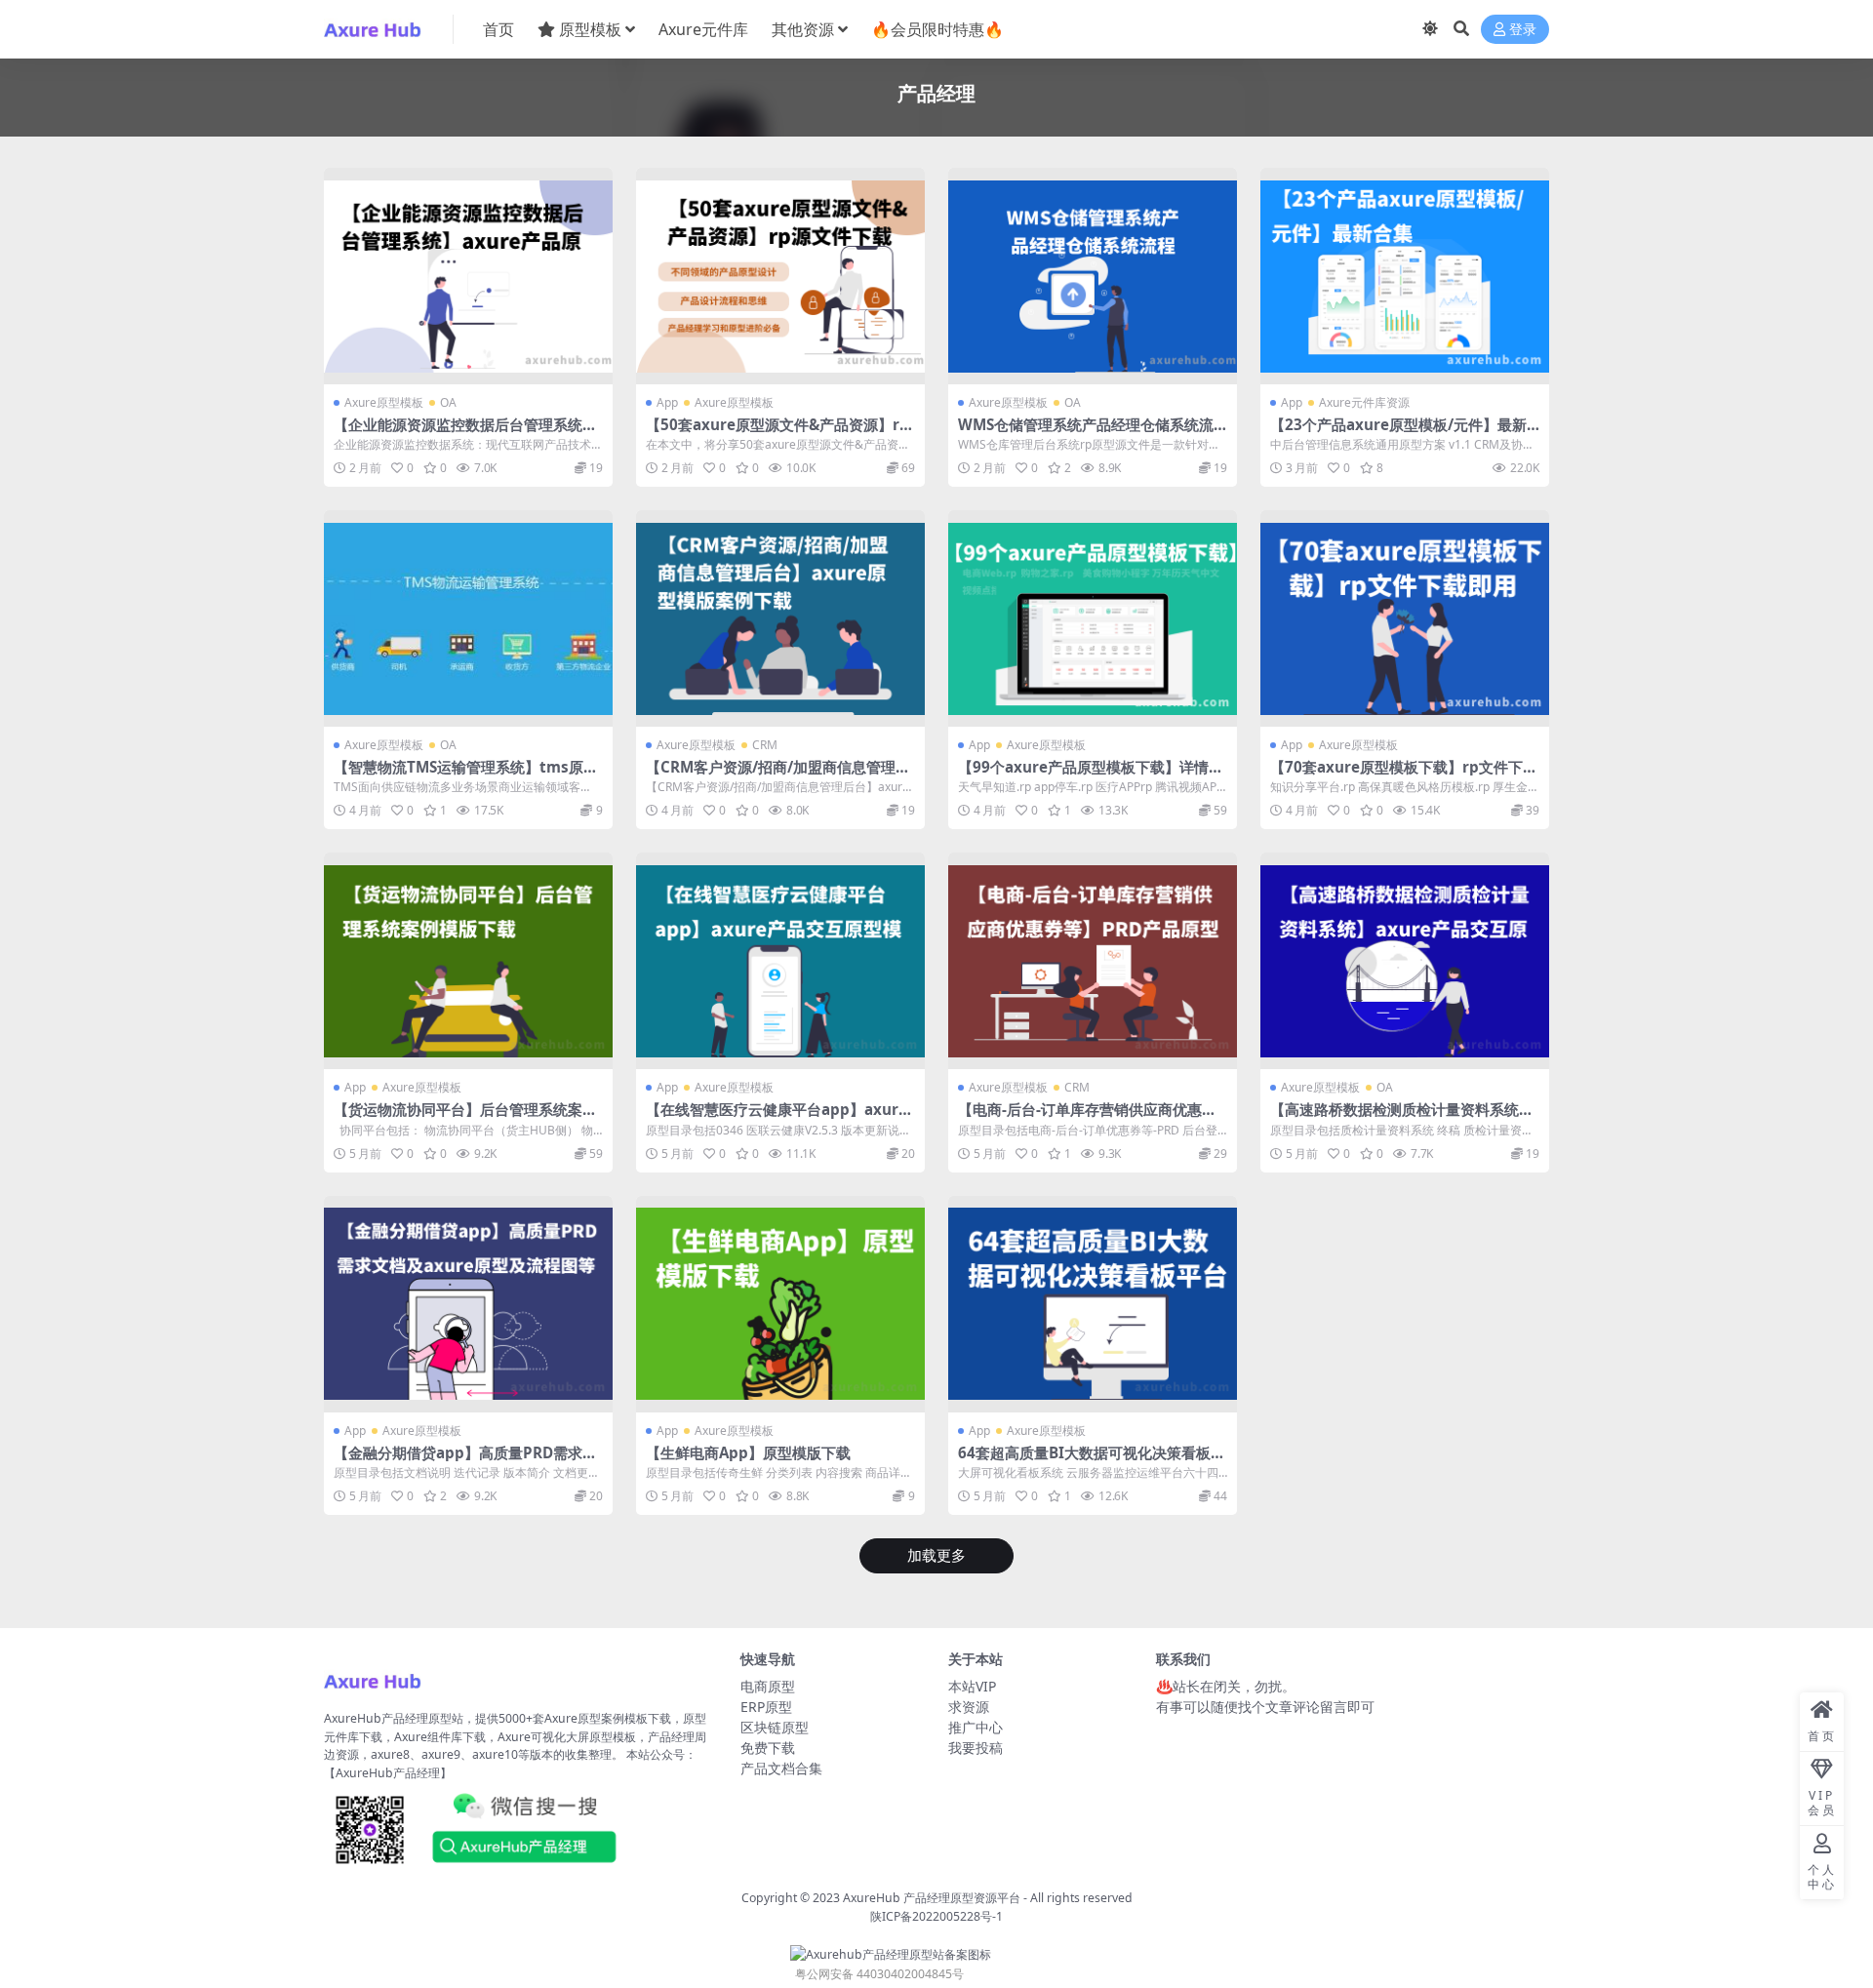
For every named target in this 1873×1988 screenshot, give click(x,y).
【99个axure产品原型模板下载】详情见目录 (1091, 775)
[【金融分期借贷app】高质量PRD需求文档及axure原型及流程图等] (468, 1304)
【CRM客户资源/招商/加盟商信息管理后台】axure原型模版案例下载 (778, 775)
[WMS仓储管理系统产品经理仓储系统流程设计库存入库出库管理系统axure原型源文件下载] (1093, 276)
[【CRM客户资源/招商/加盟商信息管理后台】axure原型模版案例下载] (780, 618)
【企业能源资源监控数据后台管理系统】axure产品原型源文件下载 (465, 433)
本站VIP (972, 1686)
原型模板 (590, 29)
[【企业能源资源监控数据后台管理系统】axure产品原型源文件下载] (468, 276)
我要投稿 (976, 1748)
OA (448, 402)
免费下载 (768, 1748)
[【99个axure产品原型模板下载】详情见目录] (1093, 618)
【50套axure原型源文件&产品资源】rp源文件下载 (777, 433)
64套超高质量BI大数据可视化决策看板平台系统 (1092, 1461)
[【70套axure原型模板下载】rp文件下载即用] (1405, 618)
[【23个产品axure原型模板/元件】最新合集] (1405, 276)
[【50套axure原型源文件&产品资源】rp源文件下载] (780, 276)
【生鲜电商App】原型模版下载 (748, 1452)
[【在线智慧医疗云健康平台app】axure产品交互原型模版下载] (780, 961)
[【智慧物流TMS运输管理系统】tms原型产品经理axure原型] (468, 618)
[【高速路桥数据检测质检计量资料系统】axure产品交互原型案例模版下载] (1405, 961)
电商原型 (768, 1686)
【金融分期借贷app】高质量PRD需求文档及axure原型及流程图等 (465, 1461)
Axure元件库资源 (1364, 402)
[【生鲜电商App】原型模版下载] (780, 1304)
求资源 (969, 1707)
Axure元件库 (703, 29)
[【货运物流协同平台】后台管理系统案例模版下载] (468, 961)
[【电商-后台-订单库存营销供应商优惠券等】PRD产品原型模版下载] (1093, 961)
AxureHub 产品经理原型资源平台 (932, 1898)
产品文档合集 (781, 1768)
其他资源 (803, 29)
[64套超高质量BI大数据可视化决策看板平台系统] (1093, 1304)
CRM (765, 745)
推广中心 (976, 1727)
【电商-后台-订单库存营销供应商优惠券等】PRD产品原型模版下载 (1087, 1118)
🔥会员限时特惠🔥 (937, 29)
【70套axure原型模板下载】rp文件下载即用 (1404, 775)
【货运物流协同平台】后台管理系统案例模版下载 (465, 1118)
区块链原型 (775, 1727)
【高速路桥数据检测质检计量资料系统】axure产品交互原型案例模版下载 (1402, 1118)
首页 (498, 29)
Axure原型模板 (384, 402)
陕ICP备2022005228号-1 (936, 1916)
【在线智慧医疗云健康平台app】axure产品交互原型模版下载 (777, 1118)
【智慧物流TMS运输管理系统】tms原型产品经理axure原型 (466, 775)
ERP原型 (766, 1707)
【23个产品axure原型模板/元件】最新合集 (1398, 433)
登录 (1523, 30)
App (667, 402)
